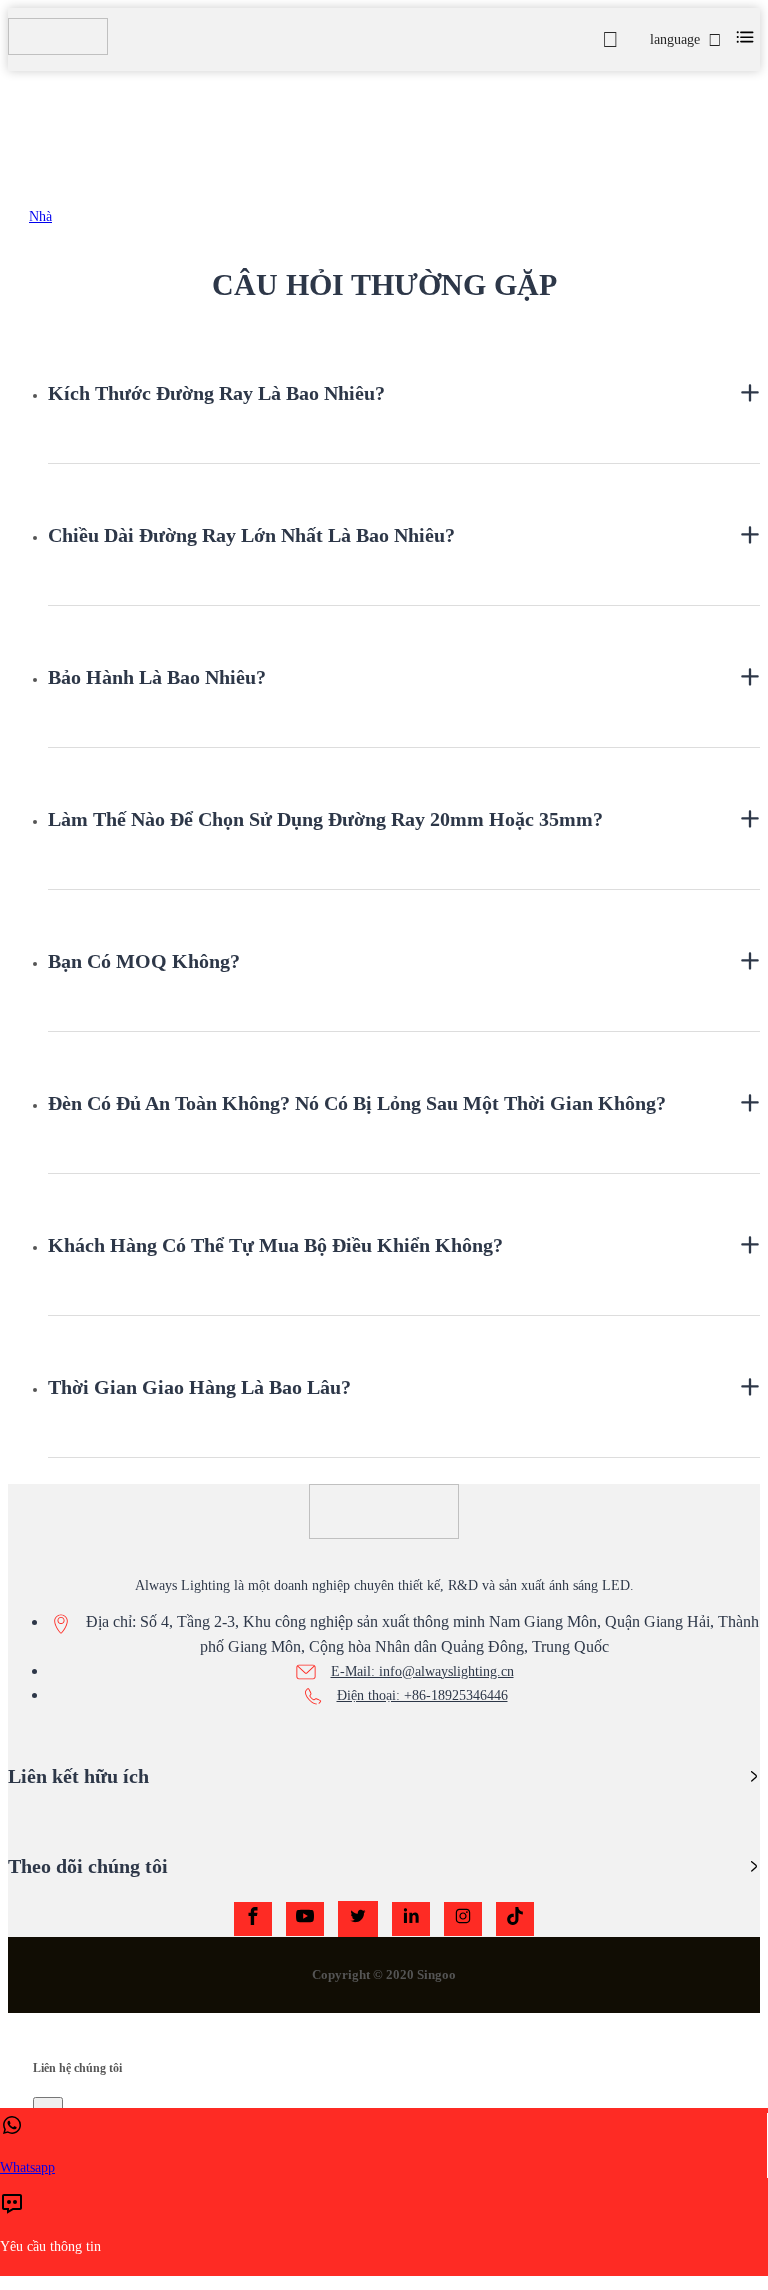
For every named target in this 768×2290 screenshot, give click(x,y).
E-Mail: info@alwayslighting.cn (422, 1671)
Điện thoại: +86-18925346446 (422, 1695)
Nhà (40, 216)
